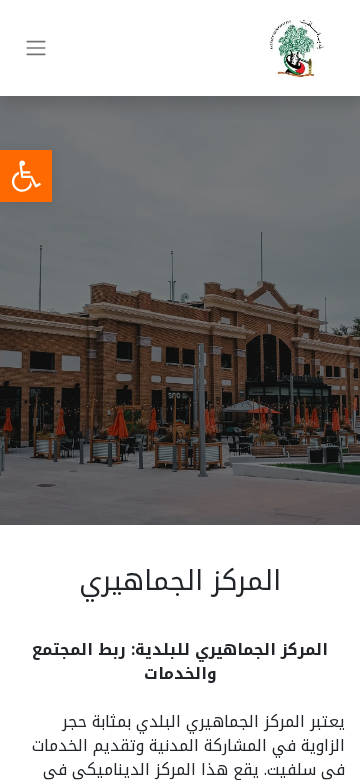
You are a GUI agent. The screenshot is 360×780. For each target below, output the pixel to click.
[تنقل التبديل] (36, 48)
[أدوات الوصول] (26, 176)
